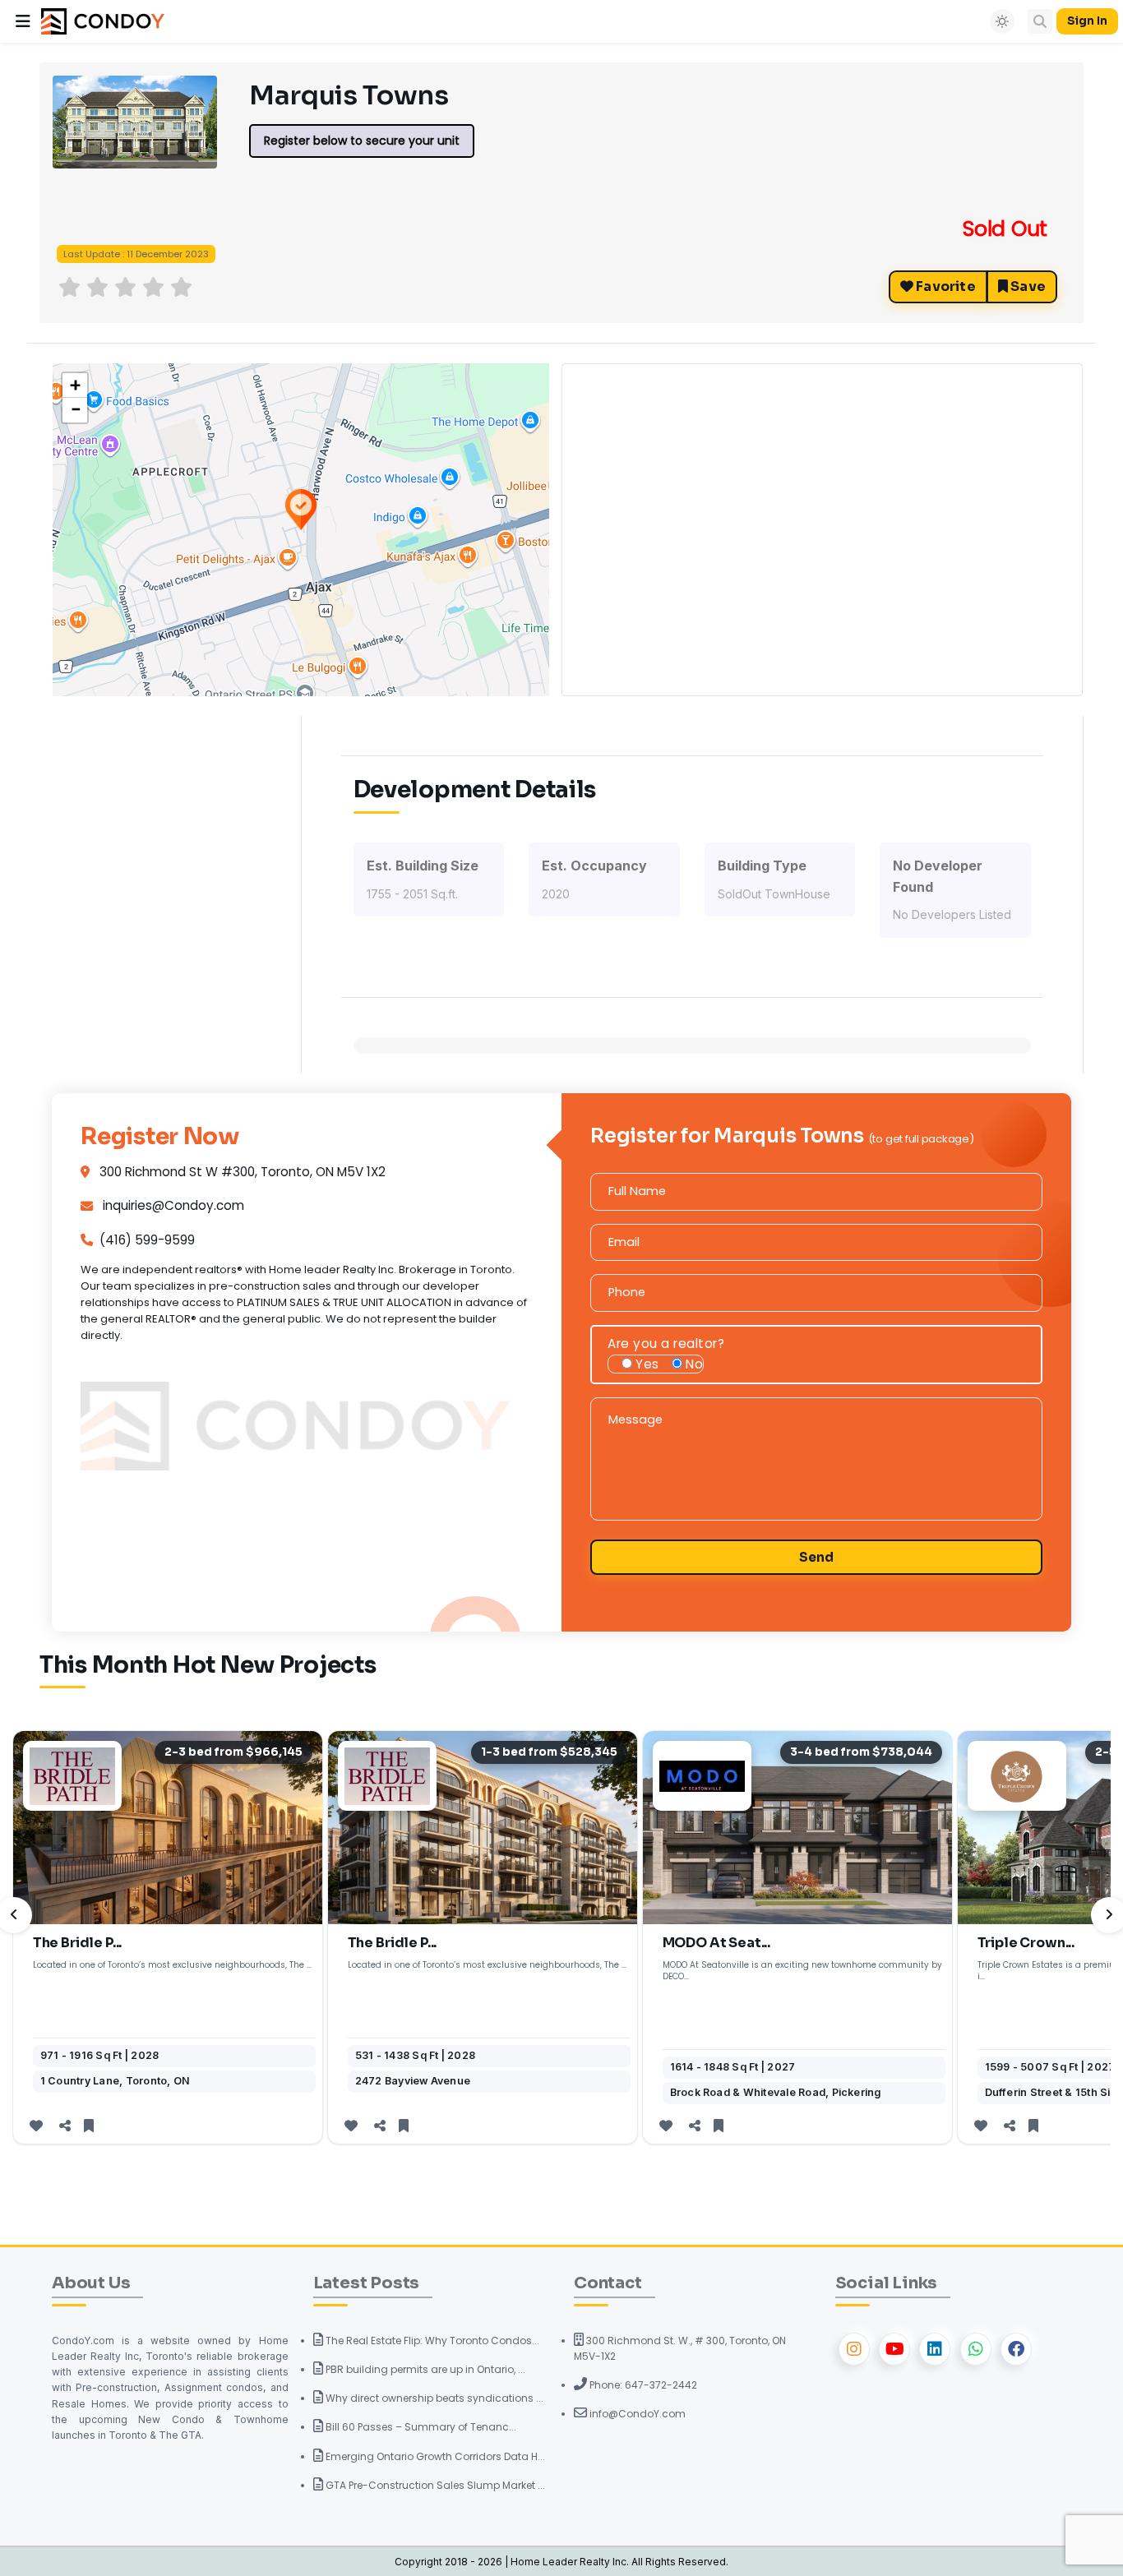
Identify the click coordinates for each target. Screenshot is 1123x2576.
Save (1027, 286)
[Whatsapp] (976, 2349)
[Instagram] (854, 2349)
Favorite (945, 286)
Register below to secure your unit (362, 141)
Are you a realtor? (666, 1343)
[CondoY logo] (103, 20)
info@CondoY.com (636, 2414)
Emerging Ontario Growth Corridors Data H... (434, 2456)
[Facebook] (1016, 2349)
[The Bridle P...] (168, 1828)
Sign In (1087, 21)
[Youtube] (894, 2349)
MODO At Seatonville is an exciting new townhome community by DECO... (802, 1971)
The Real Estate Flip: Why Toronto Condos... (431, 2341)
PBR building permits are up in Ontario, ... (424, 2369)
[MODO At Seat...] (797, 1828)
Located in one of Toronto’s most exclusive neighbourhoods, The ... (172, 1965)
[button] (23, 21)
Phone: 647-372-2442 (642, 2385)
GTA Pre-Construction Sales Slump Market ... (434, 2485)
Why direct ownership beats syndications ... (433, 2398)
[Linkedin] (935, 2349)
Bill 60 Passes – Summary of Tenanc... (420, 2427)
